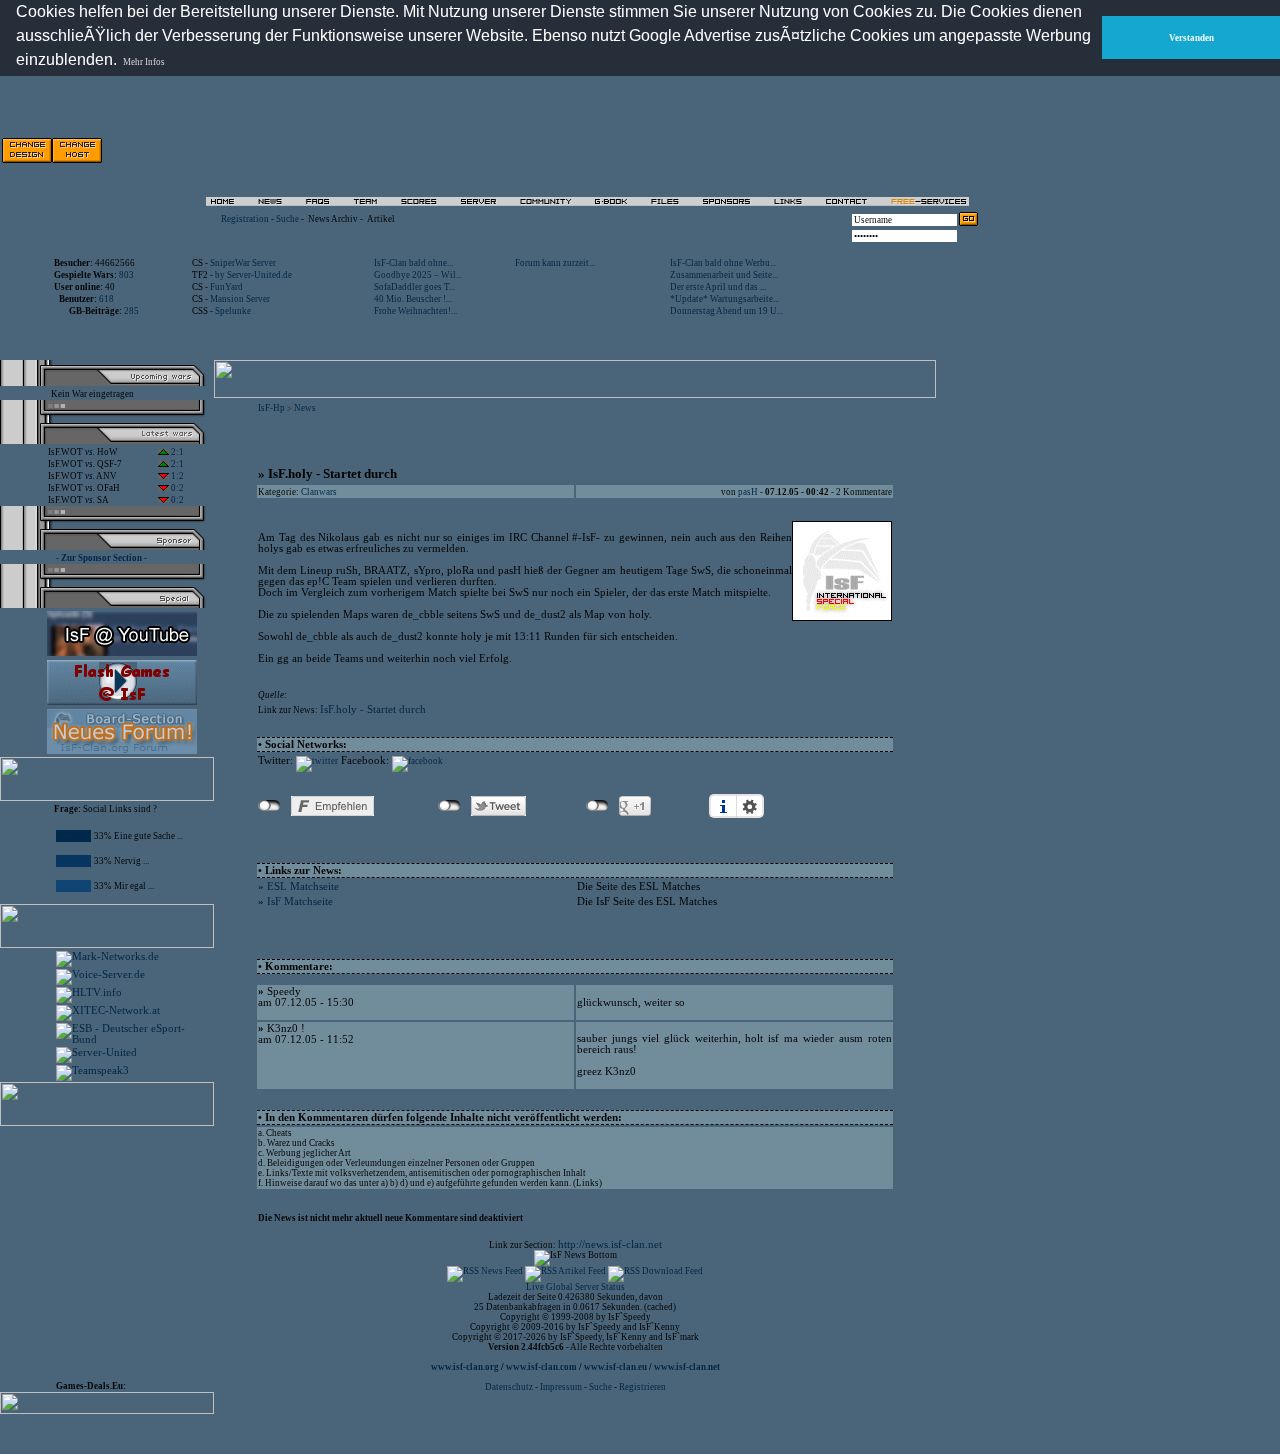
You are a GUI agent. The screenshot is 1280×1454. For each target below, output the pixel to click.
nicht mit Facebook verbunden (269, 806)
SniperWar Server (243, 263)
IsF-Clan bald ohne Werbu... (723, 263)
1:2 (176, 476)
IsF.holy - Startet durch (373, 709)
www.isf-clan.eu (615, 1367)
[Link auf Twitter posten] (317, 761)
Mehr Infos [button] (144, 62)
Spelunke (233, 311)
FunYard (226, 287)
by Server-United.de (253, 275)
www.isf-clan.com (541, 1367)
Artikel (381, 219)
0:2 (176, 488)
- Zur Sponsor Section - (101, 558)
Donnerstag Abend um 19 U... (726, 311)
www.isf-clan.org (465, 1367)
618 (106, 299)
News (305, 408)
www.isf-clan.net (687, 1367)
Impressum (561, 1387)
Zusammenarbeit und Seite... (724, 275)
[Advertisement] (751, 150)
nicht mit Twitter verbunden (449, 806)
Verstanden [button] (1191, 38)
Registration (245, 219)
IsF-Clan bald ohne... (413, 263)
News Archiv (333, 219)
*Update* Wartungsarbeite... (724, 299)
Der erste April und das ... (718, 287)
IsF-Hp (271, 408)
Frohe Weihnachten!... (415, 311)
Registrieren (642, 1387)
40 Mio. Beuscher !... (413, 299)
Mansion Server (240, 299)
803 (126, 275)
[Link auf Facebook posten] (417, 761)
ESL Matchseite (303, 886)
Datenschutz (510, 1387)
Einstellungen (750, 806)
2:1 (176, 452)
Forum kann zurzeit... (555, 263)
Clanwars (319, 492)
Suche (287, 219)
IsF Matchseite (300, 901)
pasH (748, 492)
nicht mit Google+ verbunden (597, 806)
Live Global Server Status (575, 1287)
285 (131, 311)
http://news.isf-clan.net (610, 1244)
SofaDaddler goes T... (414, 287)
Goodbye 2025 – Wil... (418, 275)
